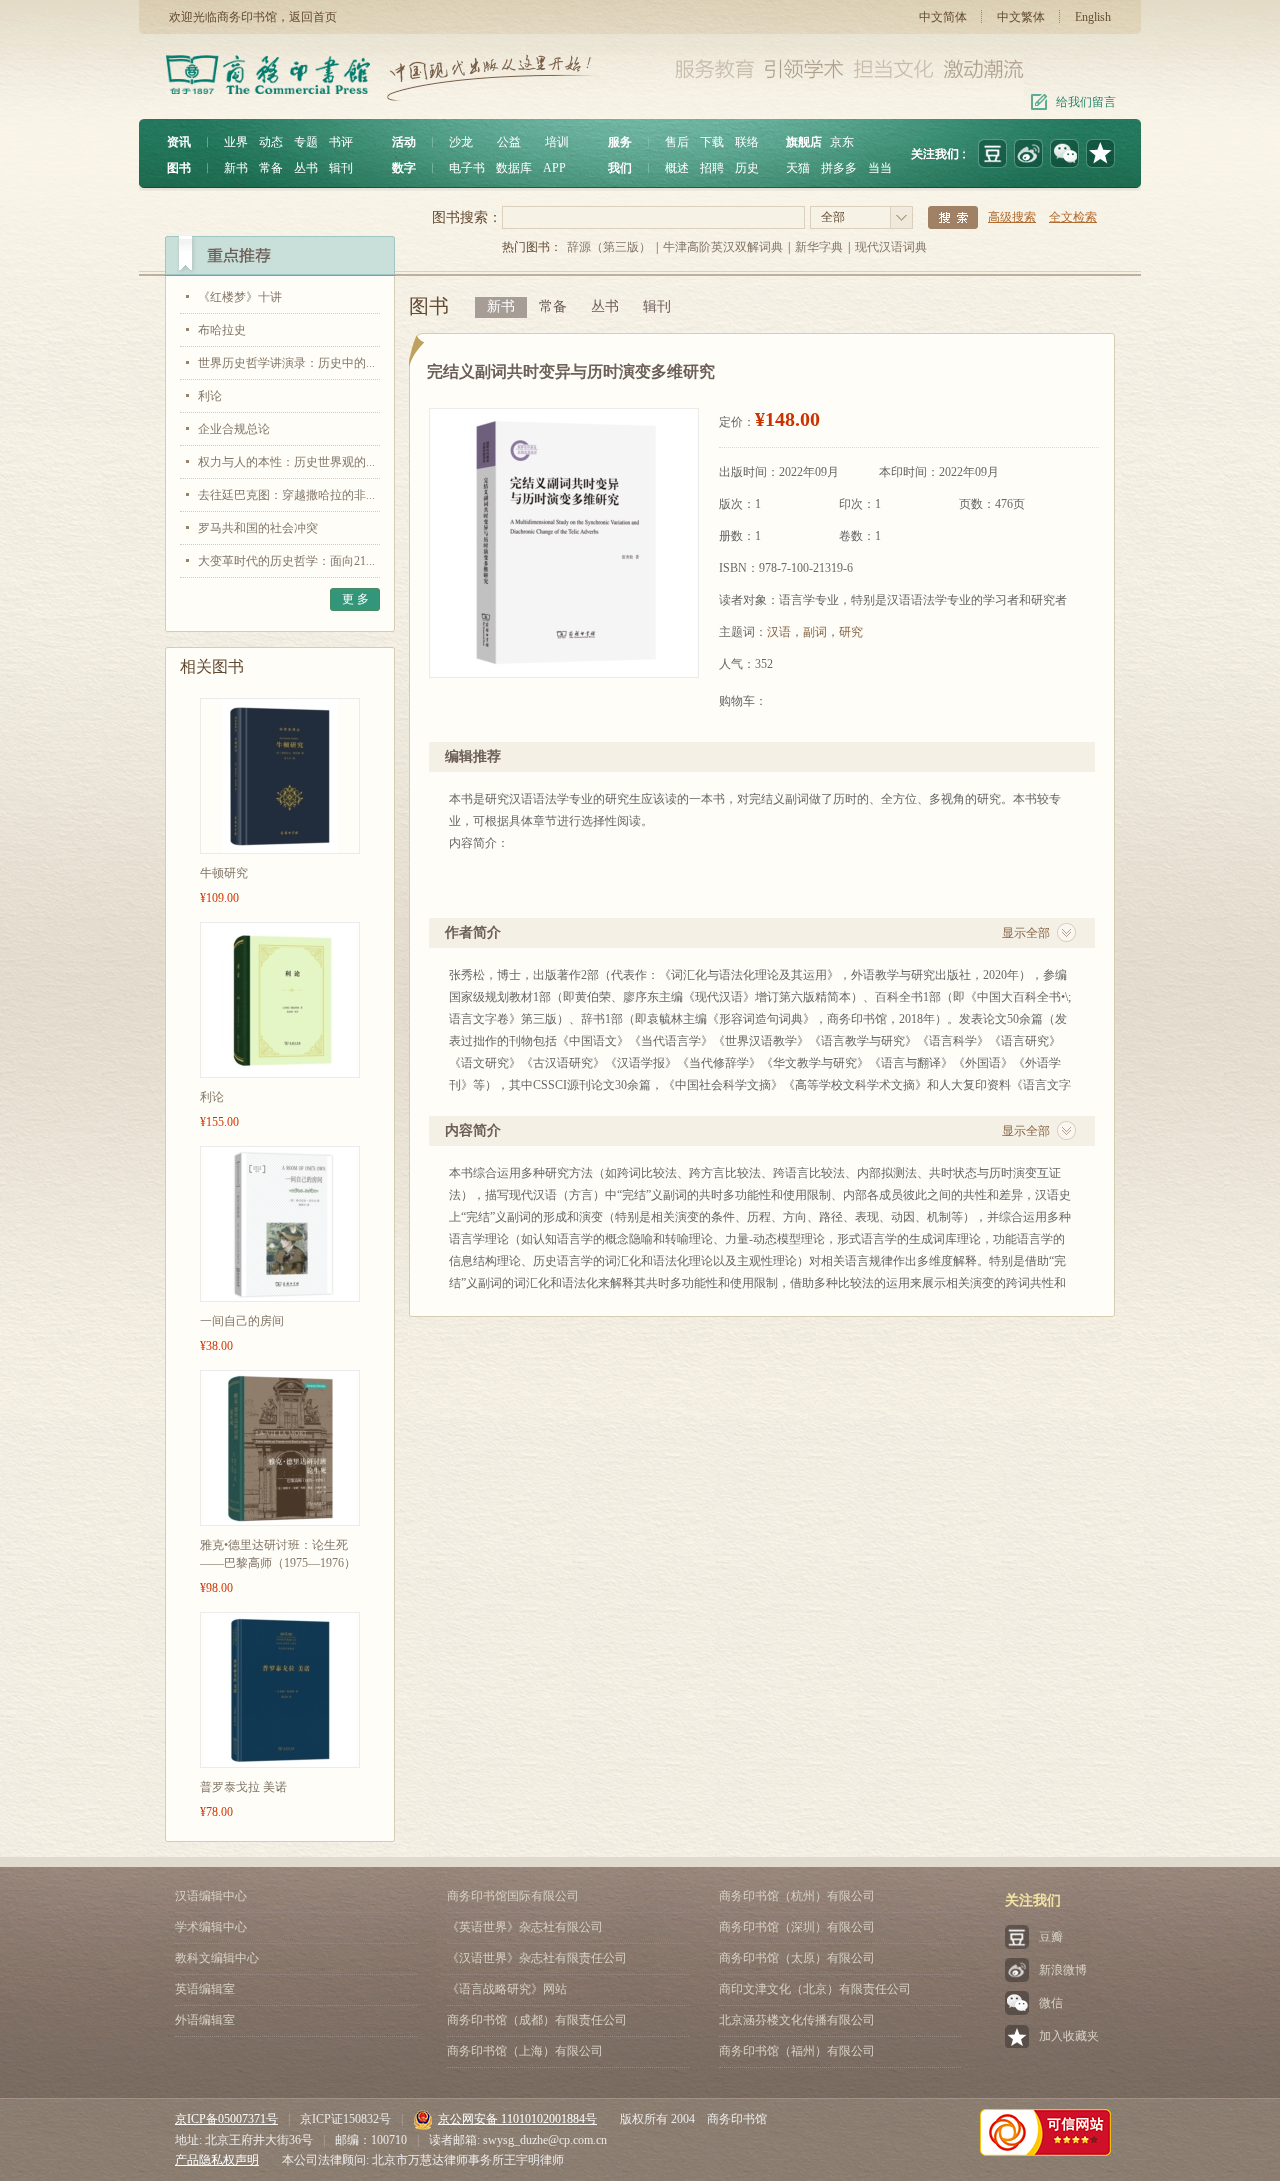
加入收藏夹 (1069, 2036)
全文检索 (1073, 217)
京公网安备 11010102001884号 (517, 2119)
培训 (557, 142)
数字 (404, 168)
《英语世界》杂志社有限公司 (525, 1927)
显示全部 (1026, 933)
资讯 (179, 142)
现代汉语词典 (891, 247)
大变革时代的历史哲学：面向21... (286, 561)
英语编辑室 (205, 1989)
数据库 (514, 168)
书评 (341, 142)
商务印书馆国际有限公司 (513, 1896)
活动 (404, 142)
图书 (179, 168)
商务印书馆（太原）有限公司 (797, 1958)
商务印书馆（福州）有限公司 (797, 2051)
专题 (306, 142)
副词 (815, 632)
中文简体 (943, 17)
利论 (210, 396)
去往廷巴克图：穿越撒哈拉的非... (286, 495)
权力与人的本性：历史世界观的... (286, 462)
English (1093, 17)
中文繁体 (1021, 17)
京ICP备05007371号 (226, 2119)
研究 (851, 632)
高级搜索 (1012, 217)
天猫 (798, 168)
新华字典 (819, 247)
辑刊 (341, 168)
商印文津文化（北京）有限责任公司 (815, 1989)
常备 (271, 168)
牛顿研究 (224, 873)
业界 (236, 142)
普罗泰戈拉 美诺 (243, 1787)
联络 (747, 142)
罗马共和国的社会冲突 (258, 528)
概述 (677, 168)
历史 (747, 168)
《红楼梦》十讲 (240, 297)
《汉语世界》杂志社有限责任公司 (537, 1958)
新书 (236, 168)
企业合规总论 (234, 429)
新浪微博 (1063, 1970)
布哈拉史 (222, 330)
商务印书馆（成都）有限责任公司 (537, 2020)
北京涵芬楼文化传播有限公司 (797, 2020)
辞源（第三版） (609, 247)
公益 (509, 142)
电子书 (467, 168)
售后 (677, 142)
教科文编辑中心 (217, 1958)
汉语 (779, 632)
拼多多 (839, 168)
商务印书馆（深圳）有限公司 (797, 1927)
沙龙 (461, 142)
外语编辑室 (205, 2020)
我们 (620, 168)
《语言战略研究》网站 (507, 1989)
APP (554, 168)
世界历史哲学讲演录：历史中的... (286, 363)
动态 (271, 142)
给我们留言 (1086, 102)
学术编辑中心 (211, 1927)
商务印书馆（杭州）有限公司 (797, 1896)
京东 (842, 142)
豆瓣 (1051, 1937)
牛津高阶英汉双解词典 (723, 247)
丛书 (306, 168)
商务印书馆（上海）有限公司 (525, 2051)
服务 (620, 142)
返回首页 (313, 17)
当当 (880, 168)
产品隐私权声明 (217, 2160)
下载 (712, 142)
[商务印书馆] (1100, 153)
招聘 (712, 168)
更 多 (355, 599)
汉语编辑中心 (211, 1896)
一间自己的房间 (242, 1321)
